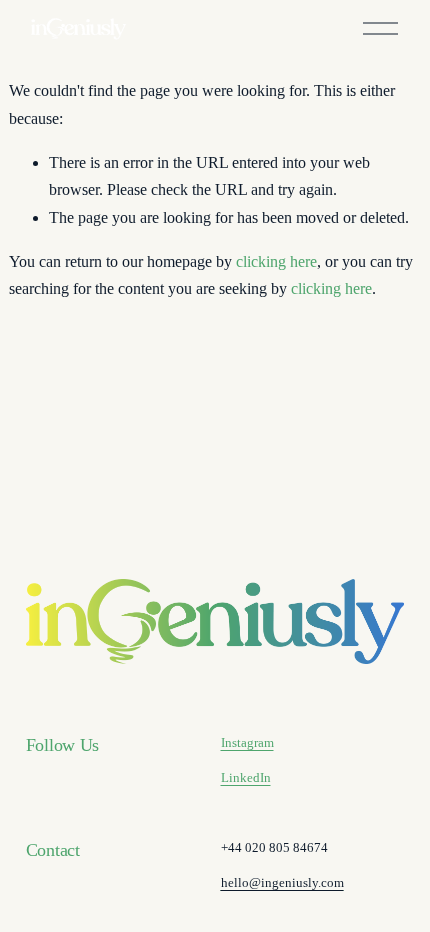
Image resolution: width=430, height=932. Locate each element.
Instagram (247, 742)
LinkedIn (246, 777)
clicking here (276, 262)
